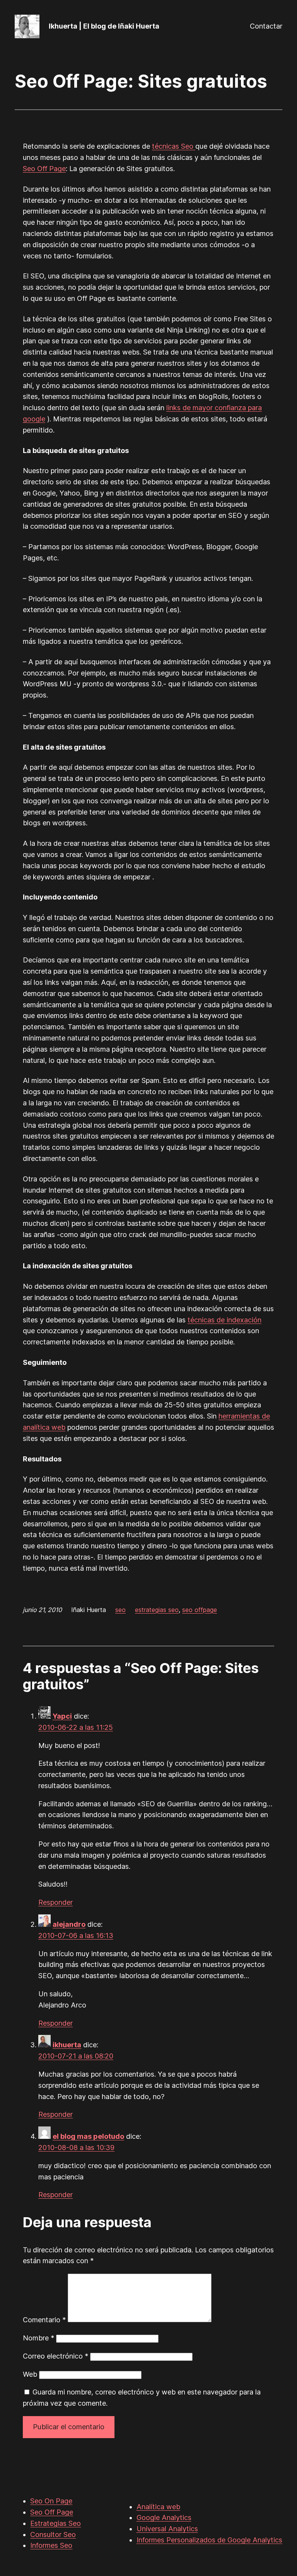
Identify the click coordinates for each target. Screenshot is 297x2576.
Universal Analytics (167, 2529)
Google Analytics (164, 2517)
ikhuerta (67, 2045)
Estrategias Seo (55, 2523)
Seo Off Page (44, 169)
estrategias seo (157, 1610)
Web (30, 2374)
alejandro (69, 1924)
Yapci (62, 1716)
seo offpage (200, 1610)
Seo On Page (51, 2501)
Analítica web (158, 2507)
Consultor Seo (53, 2534)
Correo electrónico (55, 2356)
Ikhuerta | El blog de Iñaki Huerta (104, 26)
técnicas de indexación (224, 1320)
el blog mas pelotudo (88, 2136)
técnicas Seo (174, 146)
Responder (55, 1902)
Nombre (38, 2338)
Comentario (44, 2320)
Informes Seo (51, 2545)
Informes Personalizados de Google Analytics (209, 2540)
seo (120, 1610)
